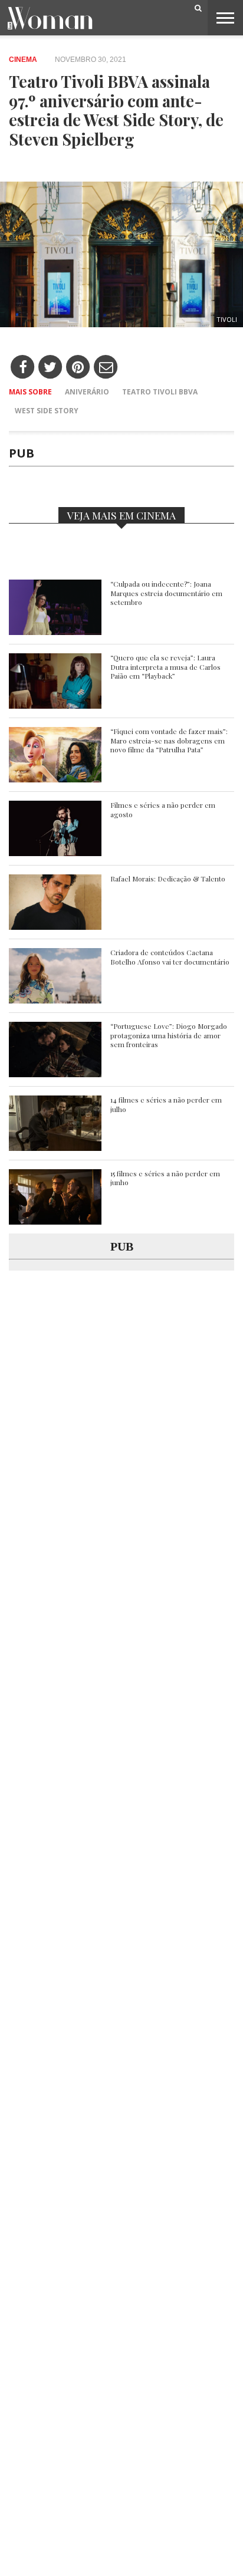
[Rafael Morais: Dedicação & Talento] (55, 927)
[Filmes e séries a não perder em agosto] (55, 853)
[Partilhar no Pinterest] (78, 368)
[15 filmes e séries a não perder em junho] (55, 1221)
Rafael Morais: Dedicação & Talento (168, 879)
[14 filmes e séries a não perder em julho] (55, 1148)
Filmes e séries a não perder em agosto (163, 810)
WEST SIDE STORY (47, 411)
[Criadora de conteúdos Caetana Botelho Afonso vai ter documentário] (55, 1000)
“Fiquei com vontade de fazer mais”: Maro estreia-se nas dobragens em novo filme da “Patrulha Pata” (169, 741)
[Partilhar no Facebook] (23, 368)
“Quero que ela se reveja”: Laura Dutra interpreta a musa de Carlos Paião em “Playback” (165, 667)
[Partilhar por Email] (106, 368)
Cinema (23, 60)
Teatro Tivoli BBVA (160, 392)
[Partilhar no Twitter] (50, 368)
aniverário (87, 392)
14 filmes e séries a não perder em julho (166, 1105)
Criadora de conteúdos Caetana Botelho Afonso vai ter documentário (170, 957)
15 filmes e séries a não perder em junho (165, 1178)
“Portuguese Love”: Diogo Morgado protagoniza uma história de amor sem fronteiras (169, 1035)
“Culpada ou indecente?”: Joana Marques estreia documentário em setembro (166, 593)
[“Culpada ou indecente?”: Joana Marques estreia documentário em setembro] (55, 632)
